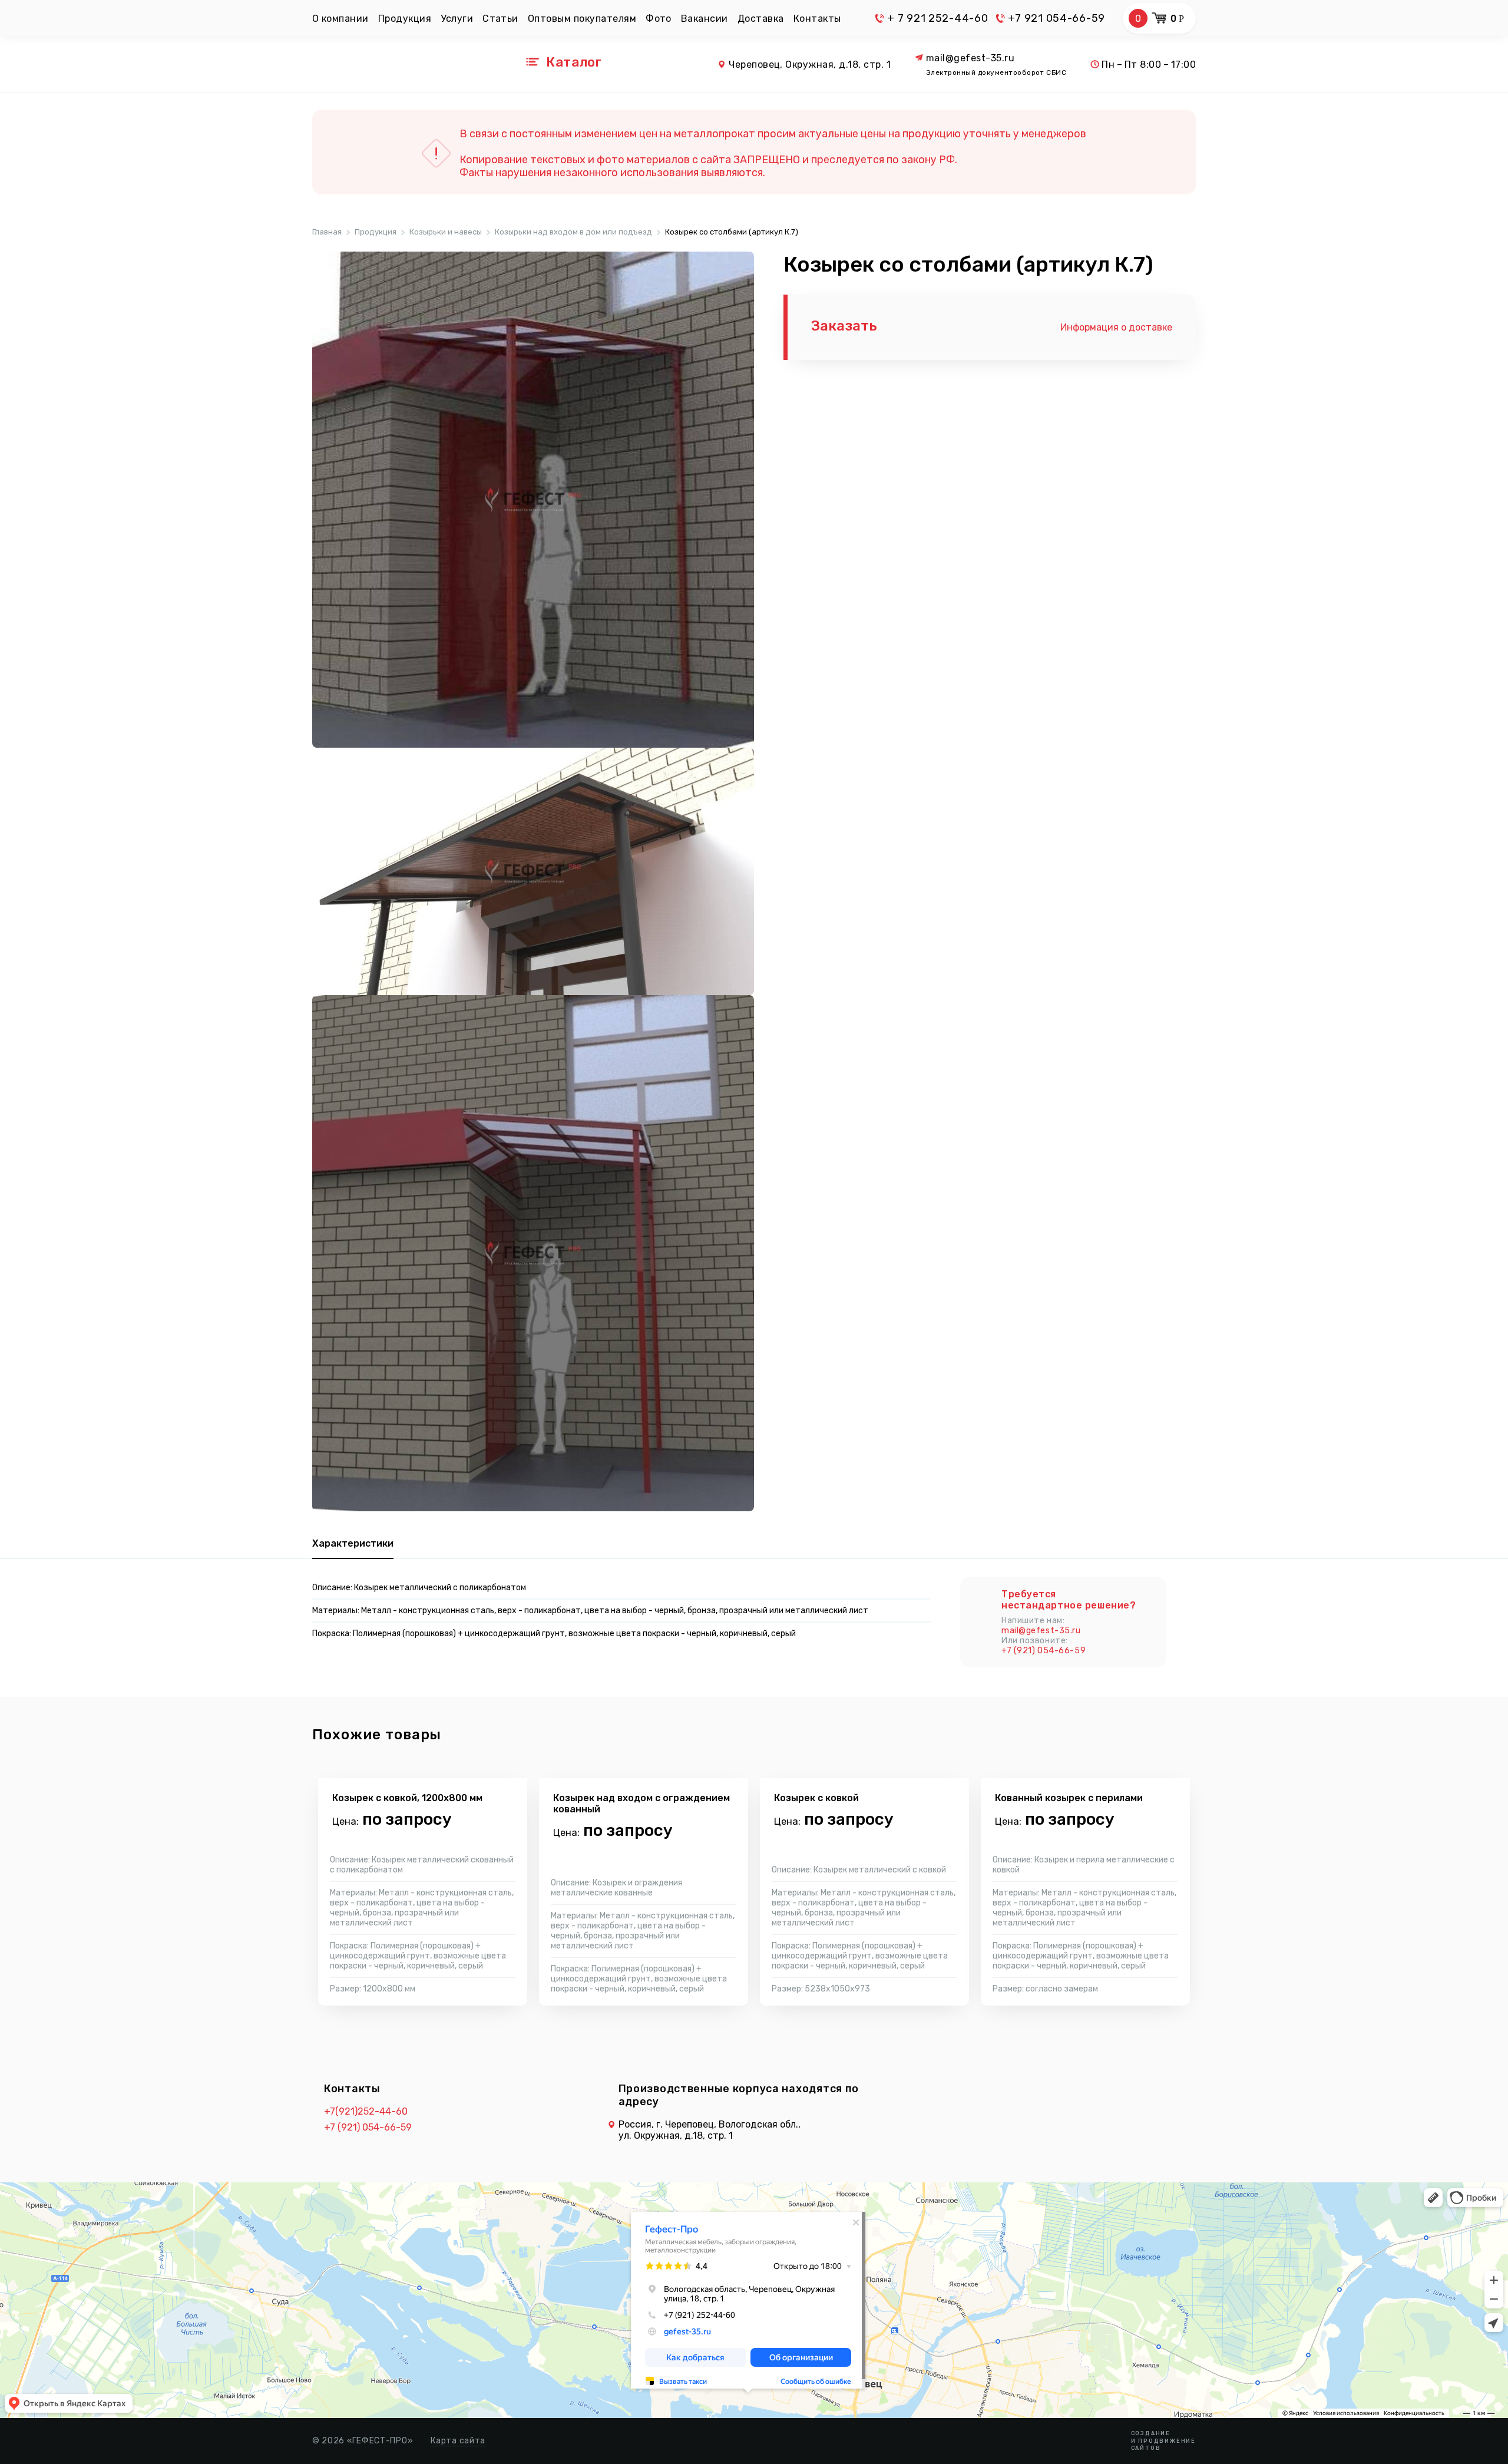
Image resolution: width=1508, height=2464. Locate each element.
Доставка (761, 19)
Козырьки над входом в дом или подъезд (573, 232)
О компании (340, 19)
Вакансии (705, 19)
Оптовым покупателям (582, 19)
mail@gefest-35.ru (970, 58)
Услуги (457, 19)
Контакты (817, 19)
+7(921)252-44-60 (366, 2111)
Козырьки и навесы (446, 232)
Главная (327, 232)
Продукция (405, 19)
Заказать (844, 326)
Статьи (500, 19)
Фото (659, 19)
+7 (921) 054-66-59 (1044, 1651)
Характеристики (353, 1543)
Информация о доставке (1116, 327)
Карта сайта (458, 2441)
